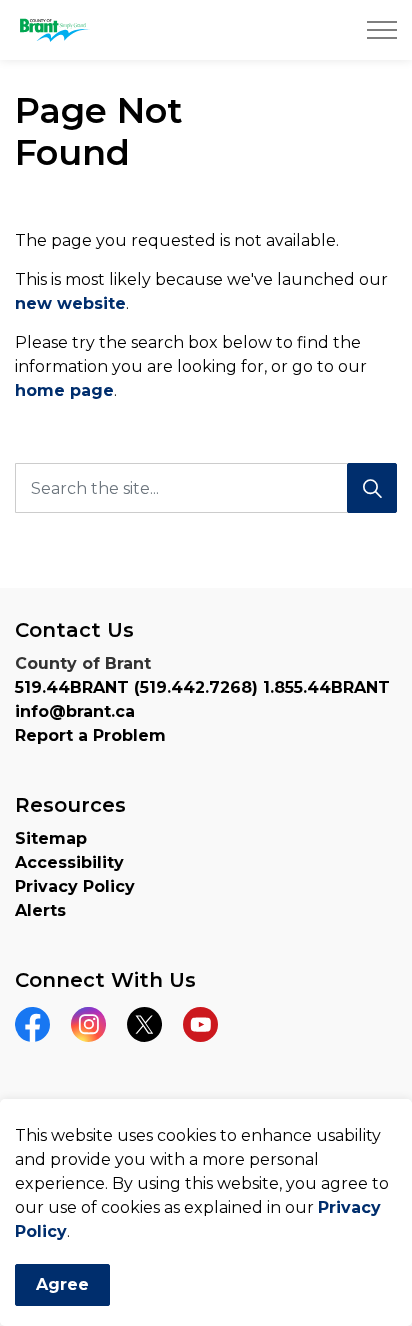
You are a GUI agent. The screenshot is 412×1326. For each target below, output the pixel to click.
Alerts (40, 910)
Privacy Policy (75, 886)
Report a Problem (90, 735)
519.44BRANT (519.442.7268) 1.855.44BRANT (202, 687)
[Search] (372, 488)
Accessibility (69, 862)
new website (70, 303)
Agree (62, 1284)
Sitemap (51, 838)
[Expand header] (382, 30)
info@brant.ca (75, 711)
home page (64, 390)
